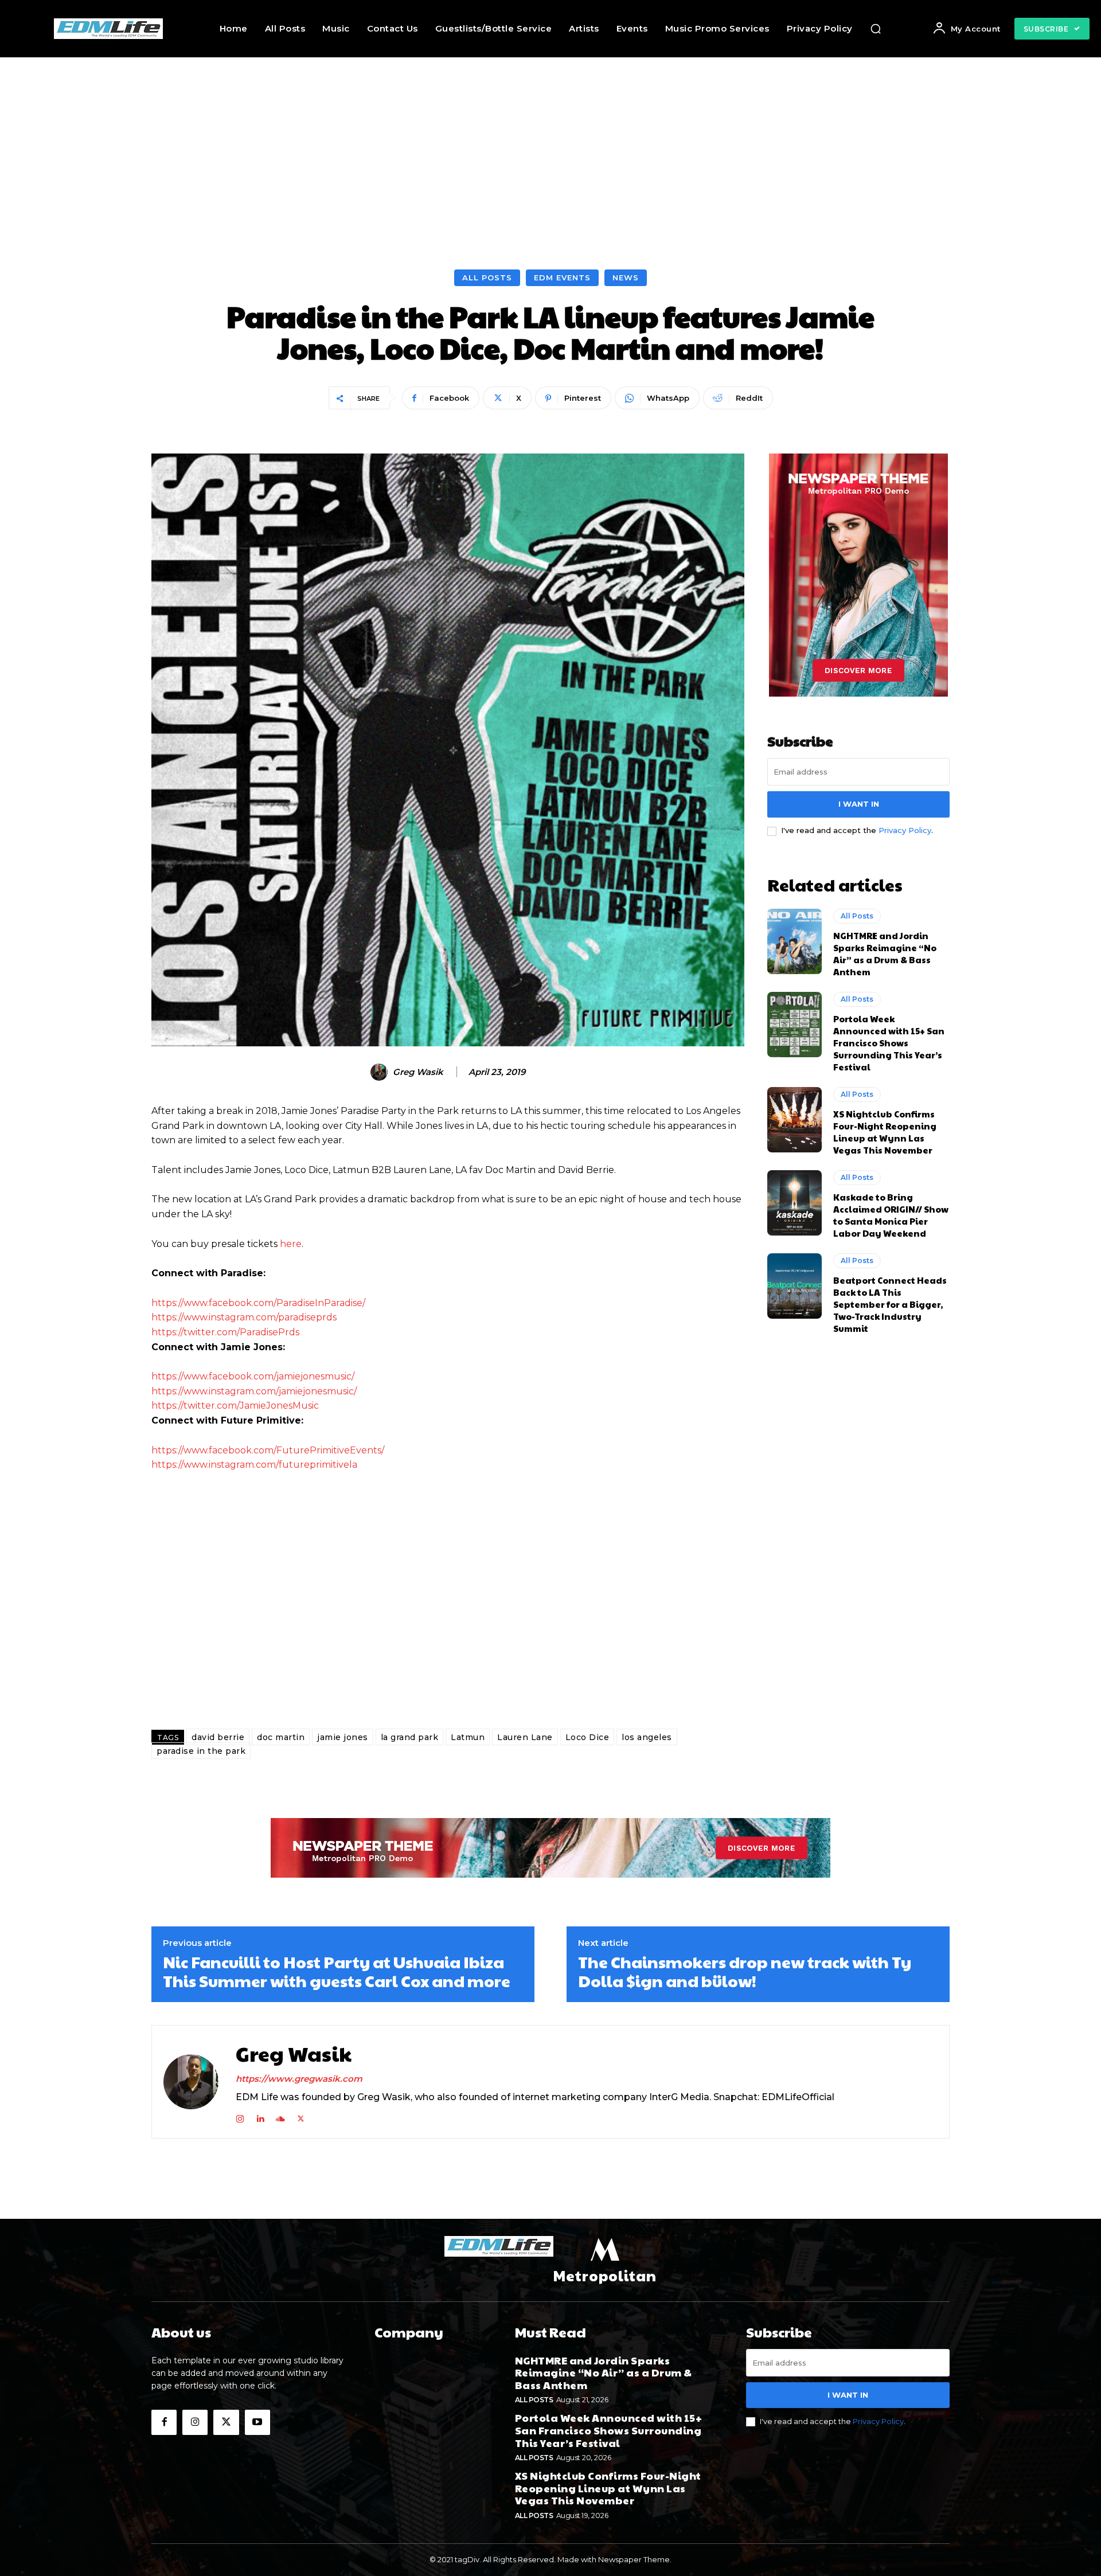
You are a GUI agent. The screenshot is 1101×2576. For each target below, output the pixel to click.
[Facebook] (164, 2422)
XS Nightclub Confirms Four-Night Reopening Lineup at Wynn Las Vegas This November (885, 1132)
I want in (859, 804)
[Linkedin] (260, 2116)
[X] (301, 2116)
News (626, 277)
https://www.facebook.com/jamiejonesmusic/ (253, 1376)
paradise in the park (201, 1751)
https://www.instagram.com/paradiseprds (244, 1317)
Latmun (468, 1737)
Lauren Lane (525, 1737)
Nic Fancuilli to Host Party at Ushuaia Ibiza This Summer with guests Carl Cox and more (337, 1971)
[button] (876, 29)
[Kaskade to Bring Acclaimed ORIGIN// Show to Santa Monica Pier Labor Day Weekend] (794, 1203)
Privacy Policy (905, 830)
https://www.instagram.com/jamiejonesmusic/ (254, 1391)
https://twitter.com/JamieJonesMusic (235, 1406)
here (291, 1244)
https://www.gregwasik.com (299, 2079)
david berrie (218, 1737)
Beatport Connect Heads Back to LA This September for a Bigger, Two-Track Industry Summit (890, 1304)
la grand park (410, 1737)
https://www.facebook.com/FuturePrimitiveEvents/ (268, 1450)
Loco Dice (587, 1737)
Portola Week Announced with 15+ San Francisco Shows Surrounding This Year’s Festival (889, 1043)
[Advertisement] (550, 143)
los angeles (647, 1737)
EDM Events (562, 277)
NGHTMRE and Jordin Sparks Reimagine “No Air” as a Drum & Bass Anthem (885, 953)
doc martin (281, 1737)
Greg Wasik (418, 1072)
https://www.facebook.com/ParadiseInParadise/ (258, 1303)
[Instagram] (240, 2116)
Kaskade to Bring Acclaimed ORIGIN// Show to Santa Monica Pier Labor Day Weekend (891, 1215)
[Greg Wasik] (381, 1072)
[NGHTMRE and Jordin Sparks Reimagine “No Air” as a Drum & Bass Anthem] (794, 941)
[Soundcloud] (280, 2116)
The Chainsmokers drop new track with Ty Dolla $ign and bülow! (745, 1971)
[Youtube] (257, 2422)
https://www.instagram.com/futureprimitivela (254, 1465)
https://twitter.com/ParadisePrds (225, 1332)
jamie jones (343, 1737)
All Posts (487, 277)
